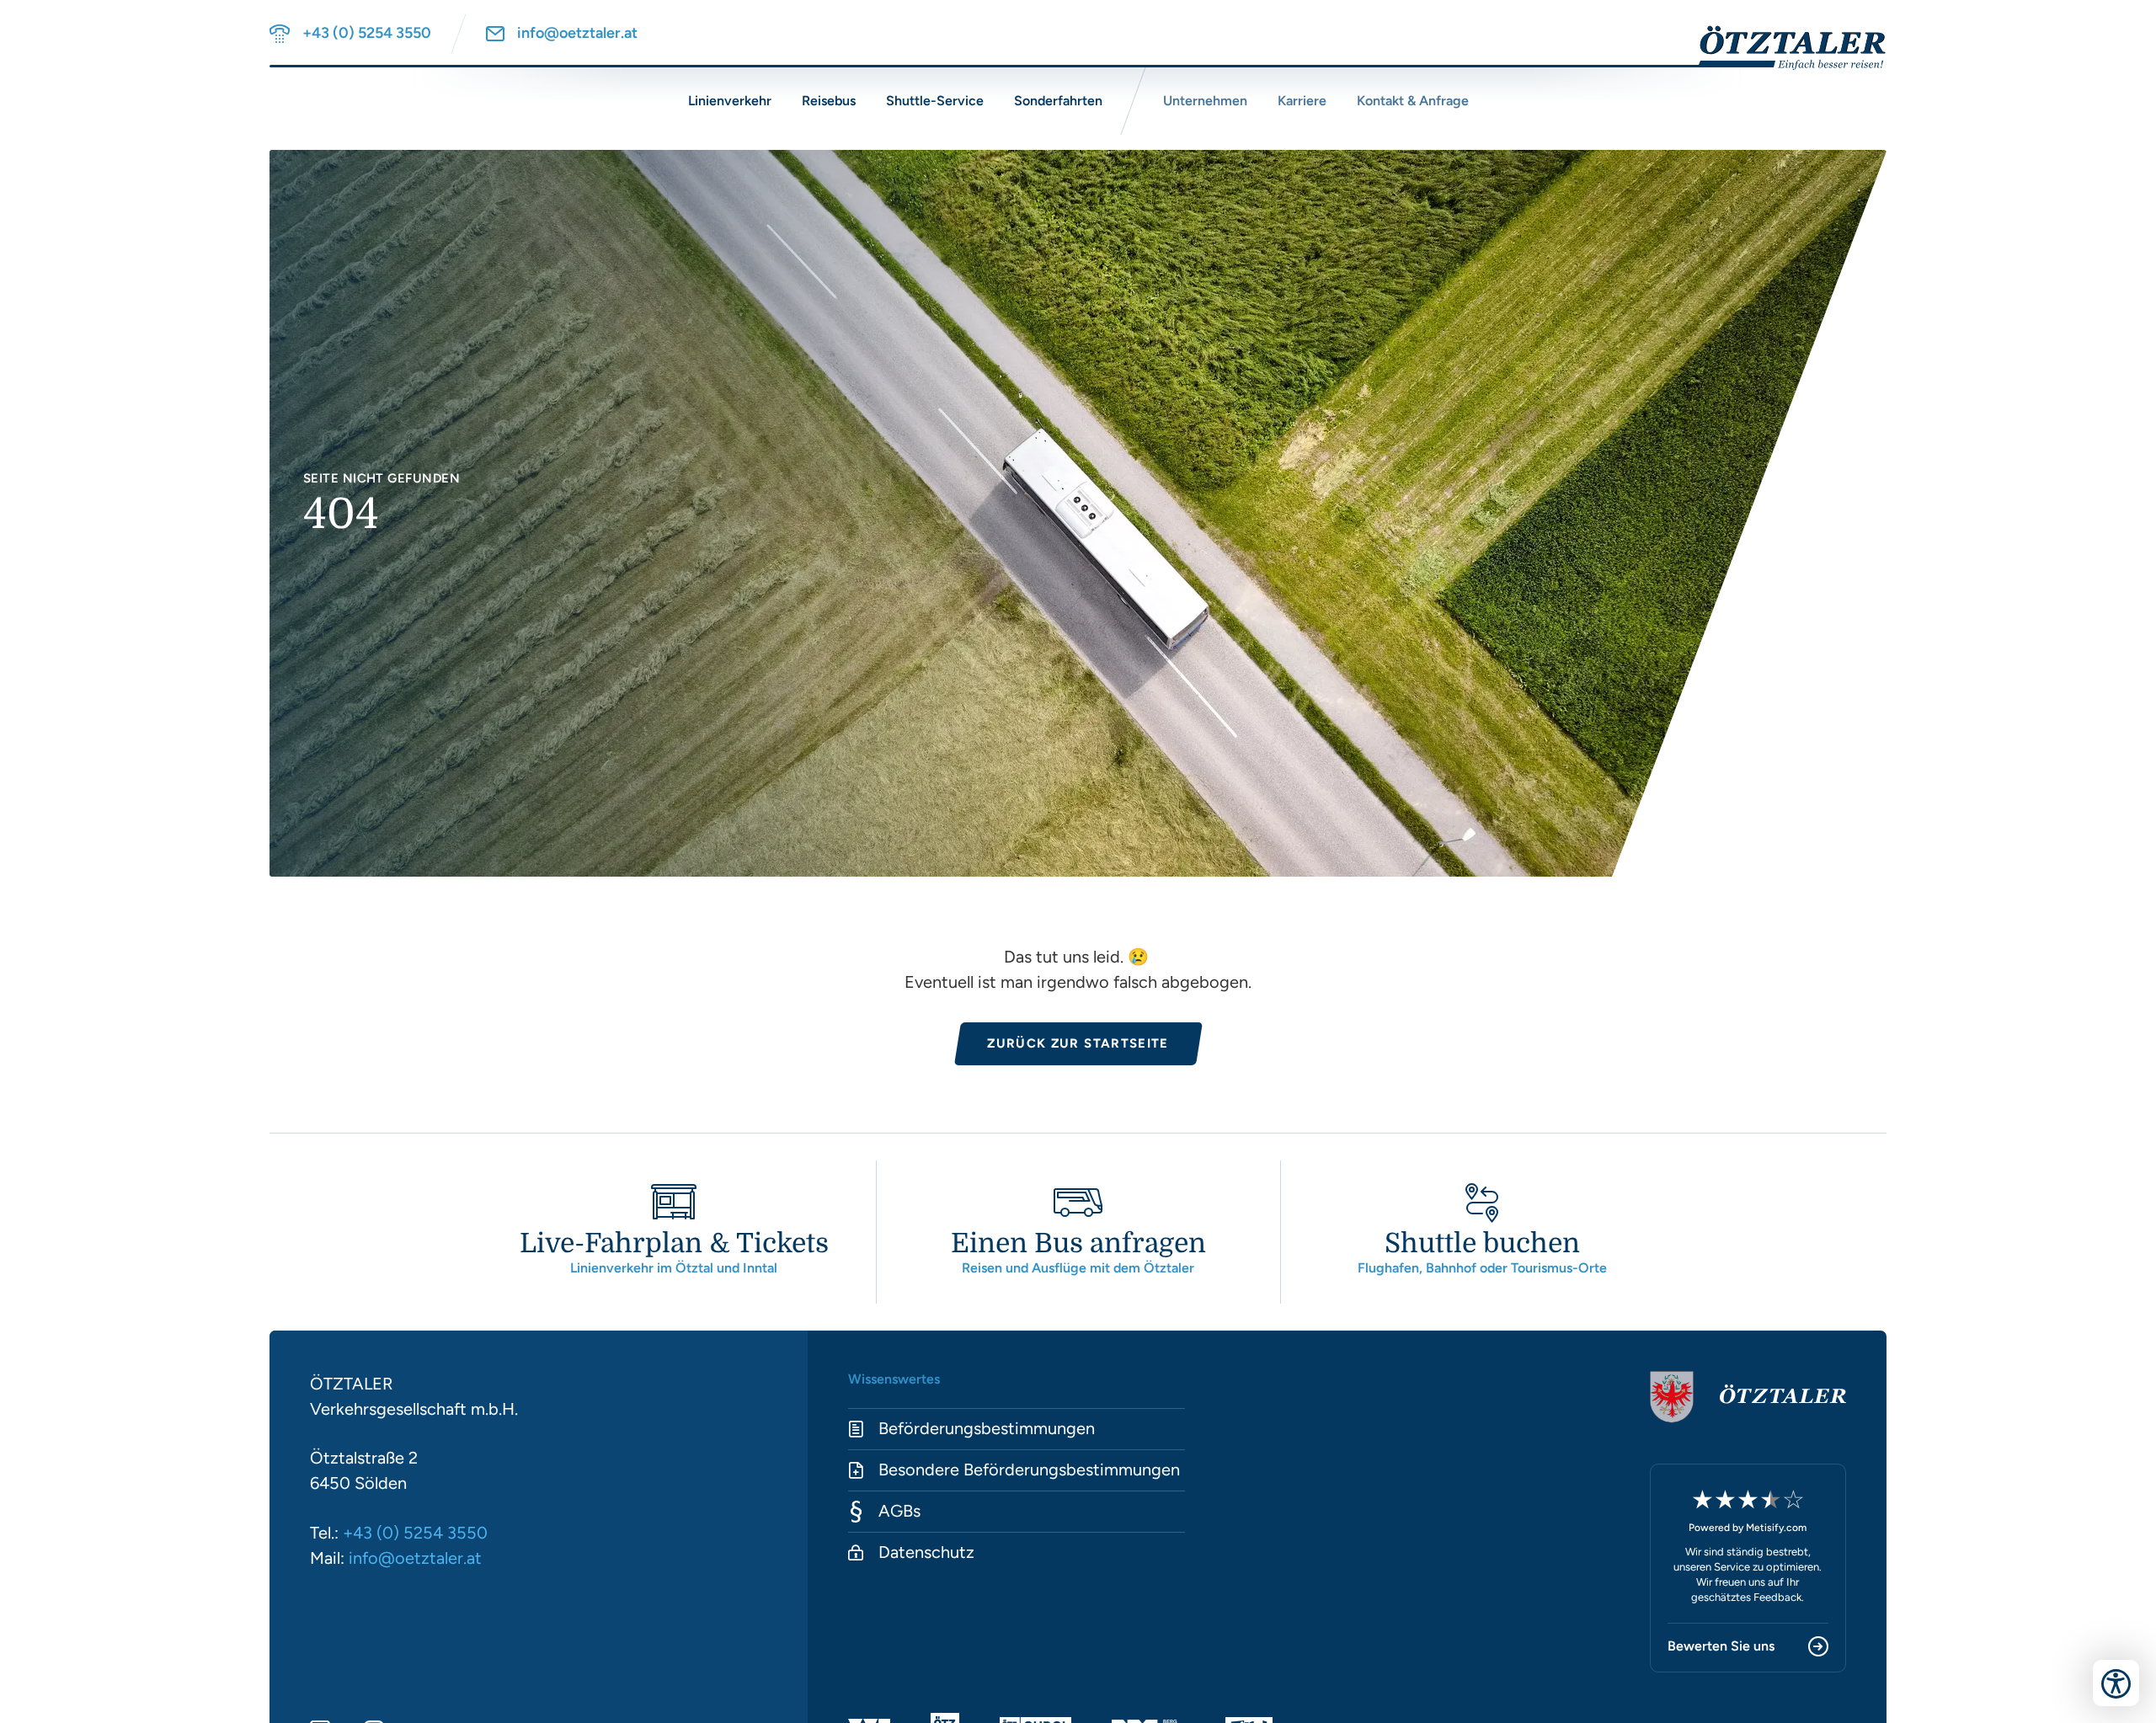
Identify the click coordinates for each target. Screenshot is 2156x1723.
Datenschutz (926, 1552)
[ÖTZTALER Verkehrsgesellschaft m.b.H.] (1780, 48)
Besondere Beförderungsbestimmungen (1029, 1470)
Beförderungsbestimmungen (987, 1428)
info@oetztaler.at (415, 1558)
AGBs (899, 1511)
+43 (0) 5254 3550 (415, 1533)
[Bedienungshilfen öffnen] (2116, 1683)
